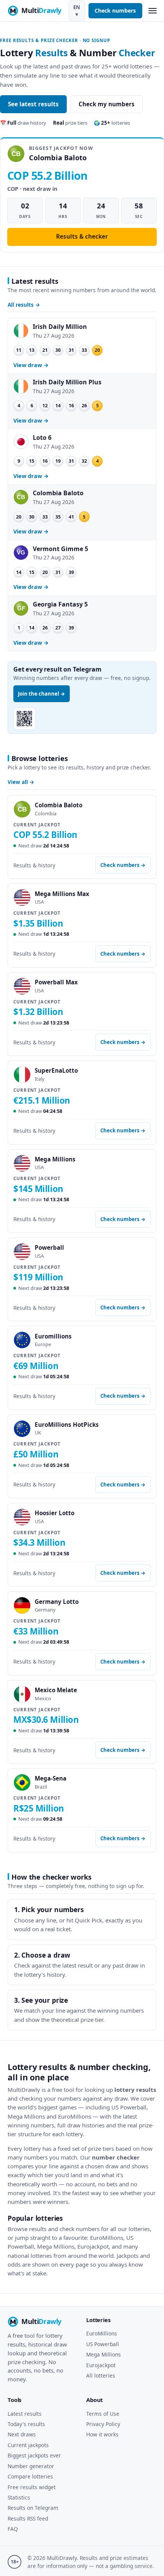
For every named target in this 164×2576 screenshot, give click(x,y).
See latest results (33, 104)
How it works (102, 2434)
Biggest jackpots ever (34, 2455)
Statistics (19, 2497)
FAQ (13, 2529)
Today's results (26, 2424)
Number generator (31, 2466)
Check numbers (115, 11)
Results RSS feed (28, 2518)
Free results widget (32, 2487)
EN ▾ (77, 11)
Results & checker (82, 236)
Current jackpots (28, 2445)
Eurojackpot (101, 2365)
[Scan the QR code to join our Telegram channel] (24, 719)
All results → (24, 305)
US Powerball (103, 2344)
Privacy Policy (103, 2424)
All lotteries (101, 2375)
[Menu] (152, 11)
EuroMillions (102, 2333)
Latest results (25, 2414)
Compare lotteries (30, 2476)
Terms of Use (103, 2414)
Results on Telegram (33, 2508)
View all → (21, 782)
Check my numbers (107, 104)
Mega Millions (104, 2354)
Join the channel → (42, 694)
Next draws (22, 2434)
